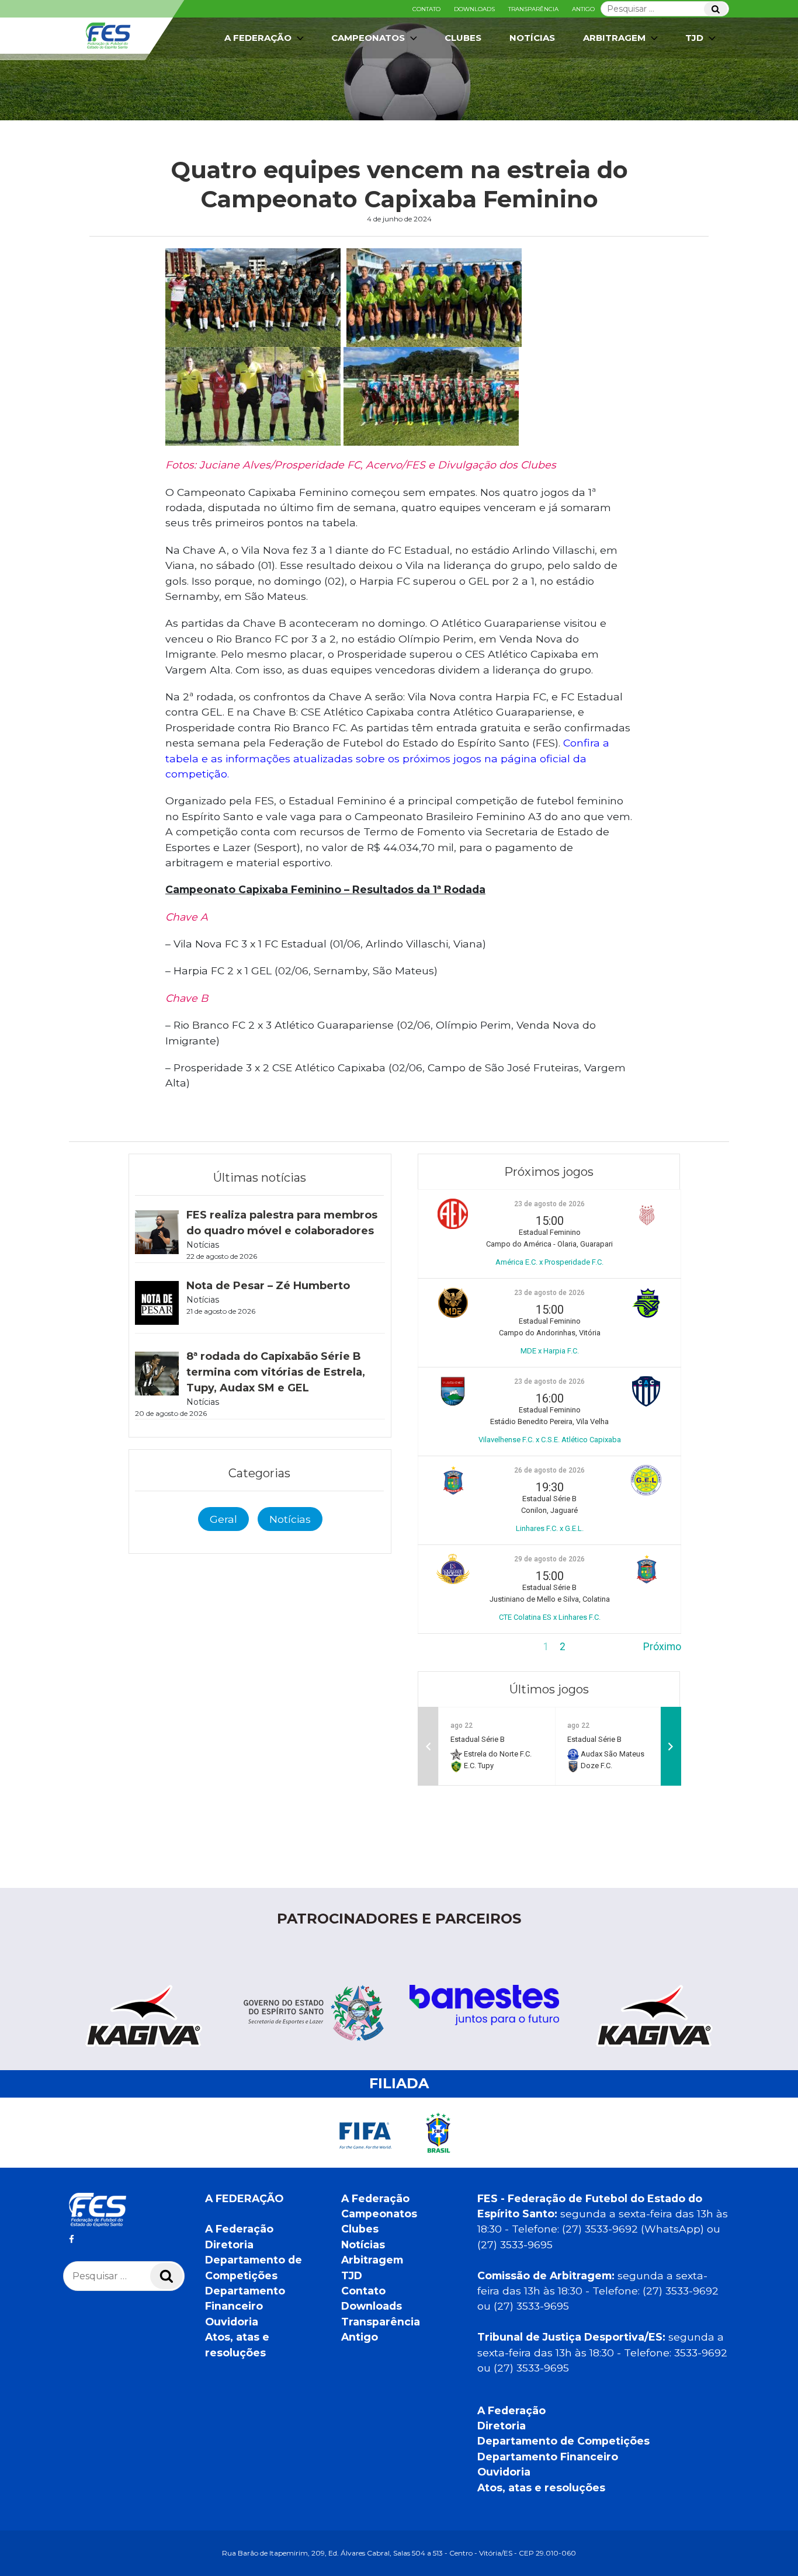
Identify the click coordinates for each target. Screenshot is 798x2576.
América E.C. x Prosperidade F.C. (549, 1262)
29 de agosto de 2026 (549, 1559)
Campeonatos (368, 38)
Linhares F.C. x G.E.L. (550, 1528)
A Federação (239, 2229)
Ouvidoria (232, 2322)
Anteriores (442, 1647)
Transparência (533, 9)
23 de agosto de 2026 (549, 1204)
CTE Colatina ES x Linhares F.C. (550, 1617)
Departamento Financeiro (548, 2457)
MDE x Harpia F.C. (550, 1351)
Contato (426, 9)
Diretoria (229, 2245)
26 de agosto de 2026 (549, 1470)
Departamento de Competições (563, 2441)
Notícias (532, 38)
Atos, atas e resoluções (541, 2488)
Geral (223, 1519)
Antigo (583, 9)
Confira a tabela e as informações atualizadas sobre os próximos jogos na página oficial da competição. (387, 758)
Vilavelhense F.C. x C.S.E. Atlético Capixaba (550, 1440)
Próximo (662, 1647)
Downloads (474, 9)
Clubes (463, 38)
